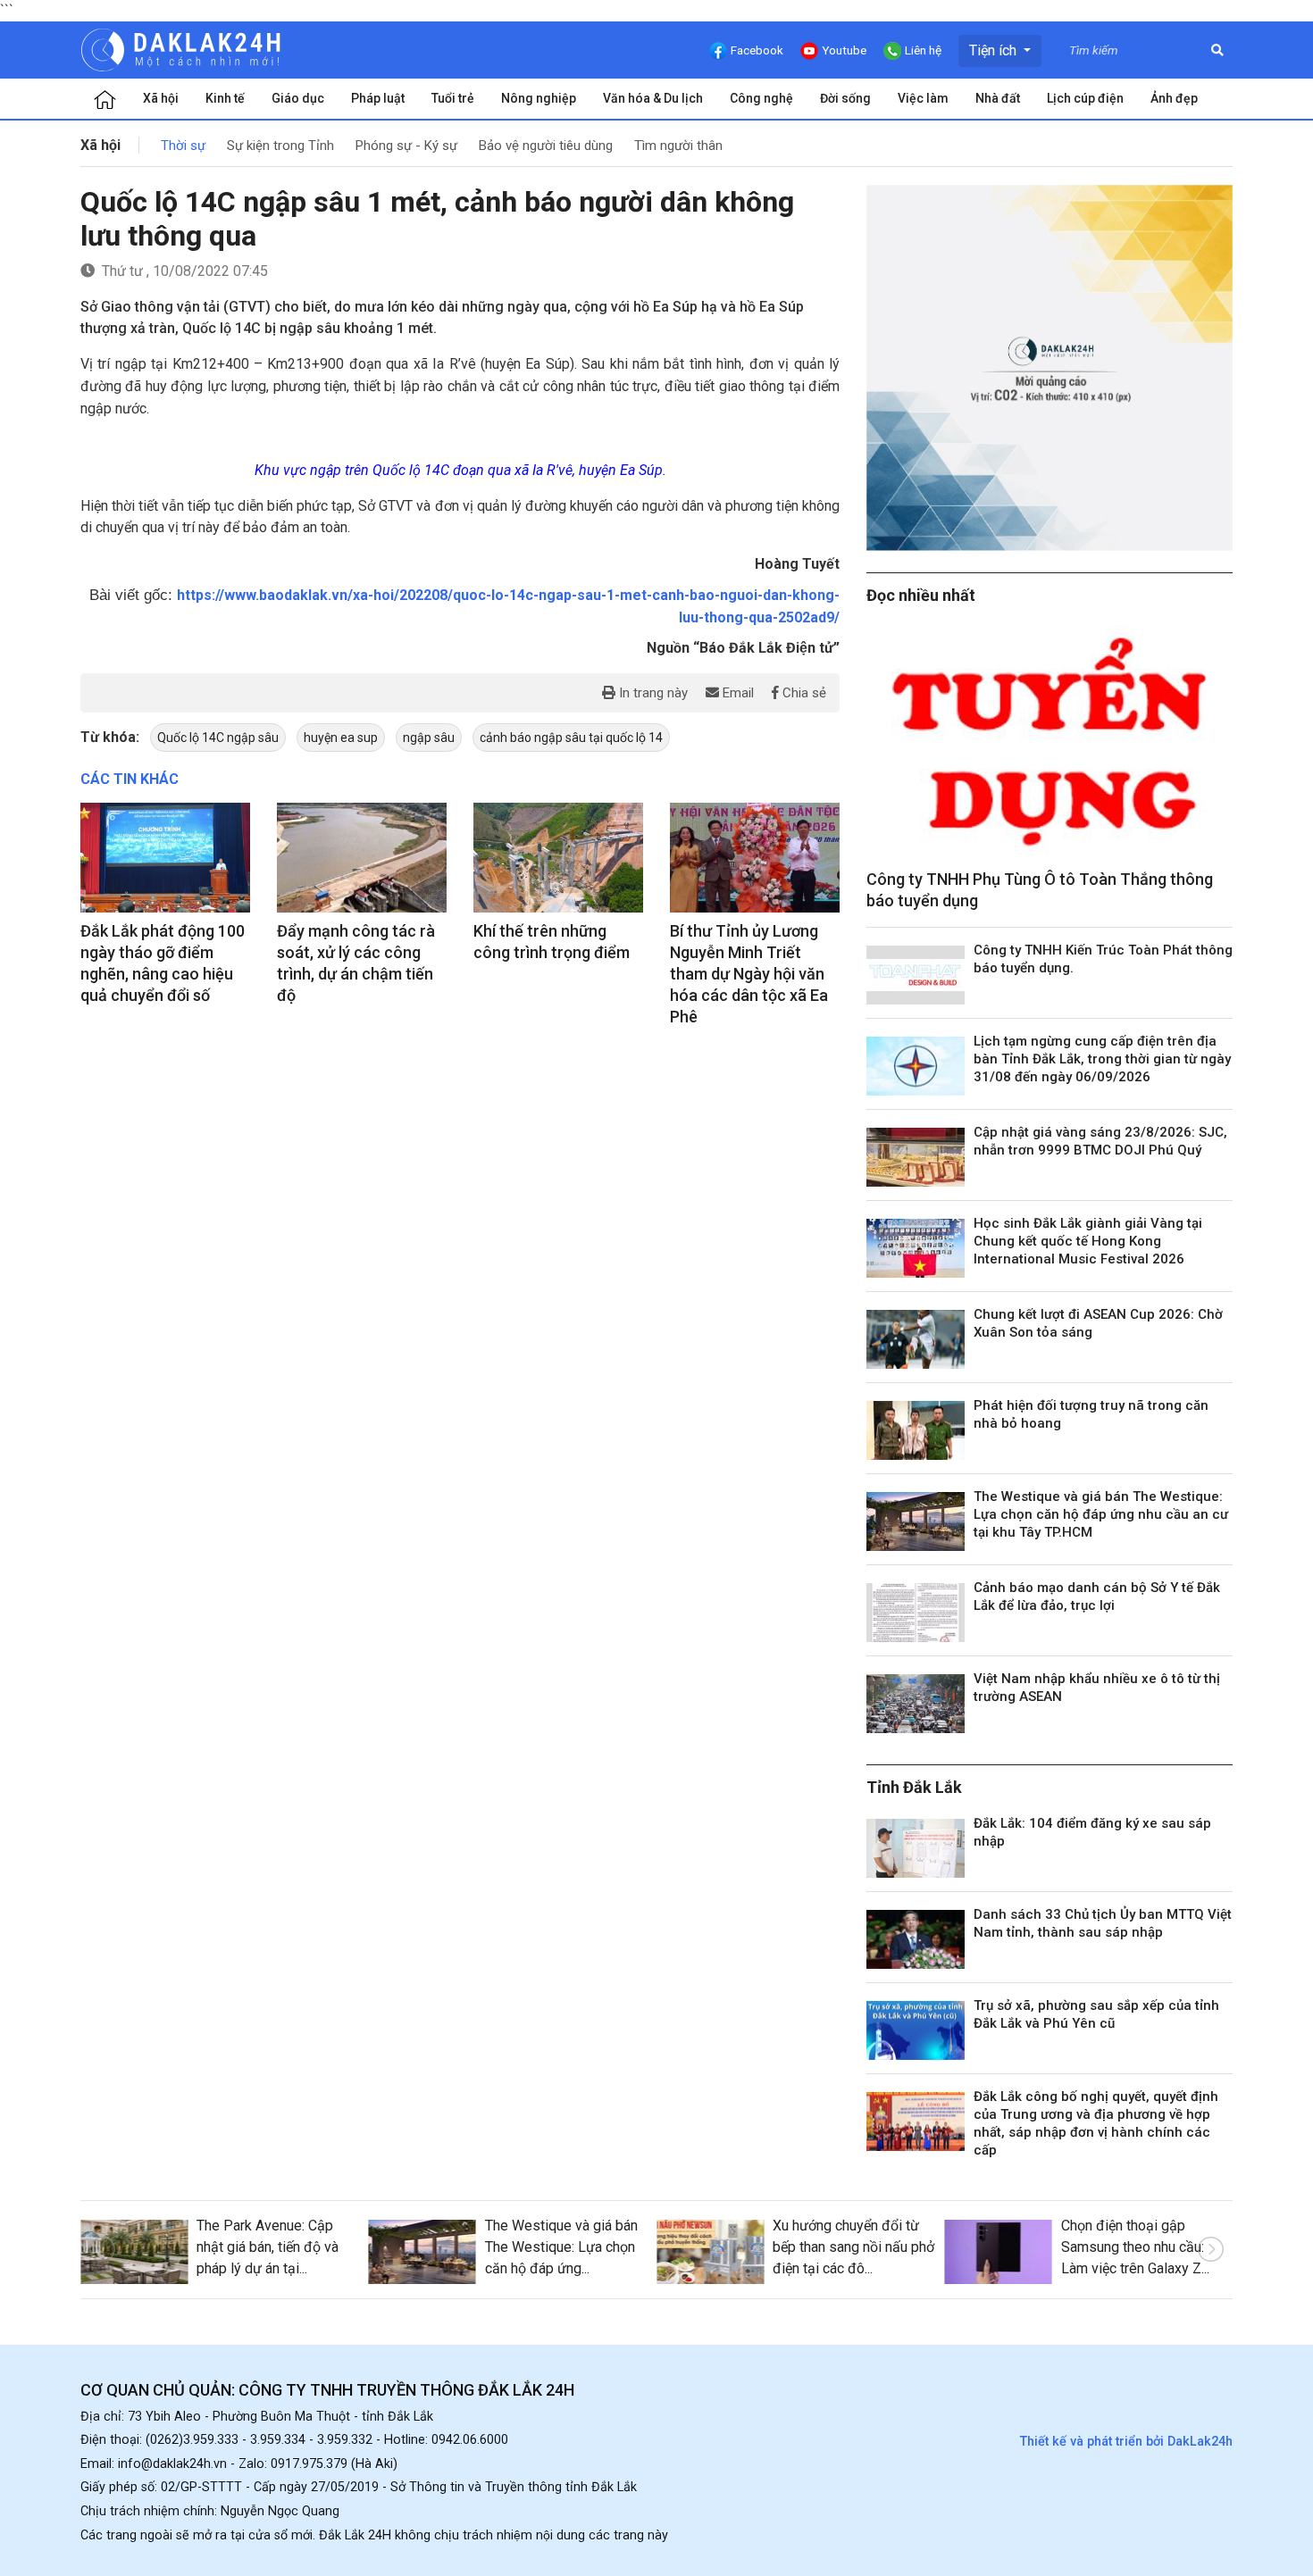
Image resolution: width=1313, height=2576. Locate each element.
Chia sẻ (803, 693)
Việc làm (923, 98)
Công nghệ (761, 98)
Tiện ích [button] (995, 50)
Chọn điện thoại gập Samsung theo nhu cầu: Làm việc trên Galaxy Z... (1135, 2247)
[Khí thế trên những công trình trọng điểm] (558, 858)
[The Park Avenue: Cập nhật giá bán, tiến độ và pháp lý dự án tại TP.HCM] (134, 2252)
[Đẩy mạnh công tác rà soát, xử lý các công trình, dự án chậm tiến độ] (362, 858)
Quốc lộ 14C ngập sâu (218, 738)
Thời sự (183, 146)
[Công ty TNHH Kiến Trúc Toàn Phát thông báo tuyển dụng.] (916, 975)
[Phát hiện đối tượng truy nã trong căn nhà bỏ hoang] (916, 1430)
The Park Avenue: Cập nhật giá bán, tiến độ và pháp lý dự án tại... (268, 2247)
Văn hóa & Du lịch (653, 98)
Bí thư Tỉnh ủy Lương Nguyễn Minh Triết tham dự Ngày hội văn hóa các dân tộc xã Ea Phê (749, 974)
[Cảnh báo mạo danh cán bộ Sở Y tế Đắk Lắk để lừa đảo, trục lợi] (916, 1613)
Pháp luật (378, 98)
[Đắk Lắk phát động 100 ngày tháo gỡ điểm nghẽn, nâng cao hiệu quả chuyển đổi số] (165, 858)
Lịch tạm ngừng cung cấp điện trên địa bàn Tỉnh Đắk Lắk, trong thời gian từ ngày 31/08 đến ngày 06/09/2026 (1102, 1059)
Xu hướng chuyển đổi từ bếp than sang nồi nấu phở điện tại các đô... (853, 2247)
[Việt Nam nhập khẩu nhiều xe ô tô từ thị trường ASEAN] (916, 1704)
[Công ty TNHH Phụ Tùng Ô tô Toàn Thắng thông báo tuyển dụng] (1050, 742)
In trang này (652, 693)
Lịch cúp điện (1085, 98)
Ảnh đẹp (1174, 98)
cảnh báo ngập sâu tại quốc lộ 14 (571, 738)
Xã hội (161, 98)
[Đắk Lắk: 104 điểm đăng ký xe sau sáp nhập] (916, 1848)
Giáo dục (298, 98)
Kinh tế (225, 98)
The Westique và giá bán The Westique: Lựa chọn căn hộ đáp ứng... (561, 2247)
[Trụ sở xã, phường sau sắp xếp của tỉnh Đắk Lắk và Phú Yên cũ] (916, 2030)
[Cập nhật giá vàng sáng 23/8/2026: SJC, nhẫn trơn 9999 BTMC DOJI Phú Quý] (916, 1157)
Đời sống (845, 98)
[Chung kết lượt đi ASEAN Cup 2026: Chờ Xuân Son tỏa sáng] (916, 1339)
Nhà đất (998, 98)
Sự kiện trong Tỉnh (280, 146)
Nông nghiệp (539, 98)
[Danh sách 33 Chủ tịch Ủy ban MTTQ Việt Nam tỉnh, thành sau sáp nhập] (916, 1939)
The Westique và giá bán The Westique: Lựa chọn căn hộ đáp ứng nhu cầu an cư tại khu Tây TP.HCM (1101, 1514)
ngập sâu (429, 738)
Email (736, 693)
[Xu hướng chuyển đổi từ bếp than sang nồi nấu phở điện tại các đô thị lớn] (710, 2252)
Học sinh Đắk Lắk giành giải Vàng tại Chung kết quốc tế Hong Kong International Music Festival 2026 (1088, 1241)
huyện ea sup (341, 738)
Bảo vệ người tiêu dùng (546, 146)
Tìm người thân (678, 146)
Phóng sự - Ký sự (406, 146)
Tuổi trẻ (453, 98)
